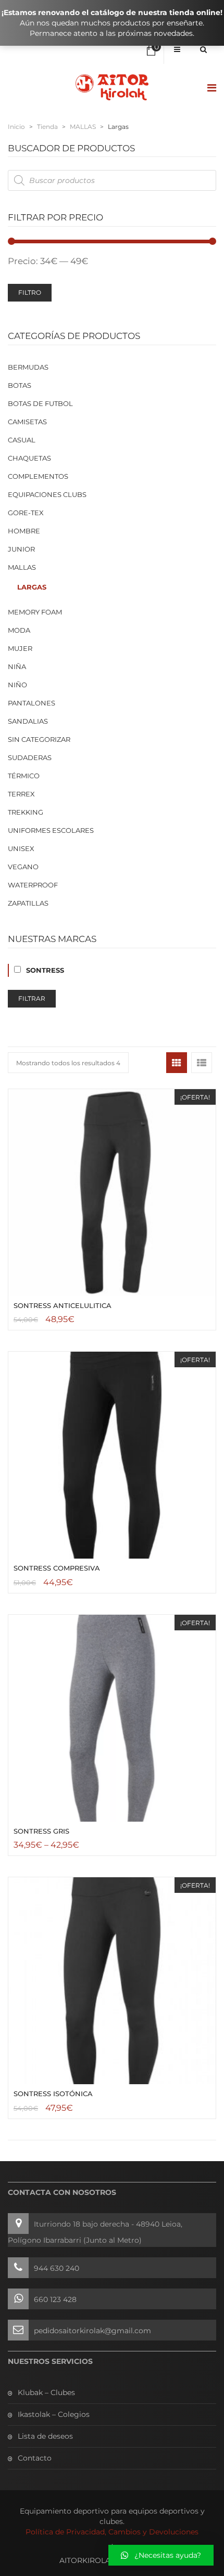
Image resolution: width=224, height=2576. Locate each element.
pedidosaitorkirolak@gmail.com (92, 2331)
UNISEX (21, 848)
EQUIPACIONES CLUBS (47, 494)
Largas (32, 587)
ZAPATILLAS (28, 903)
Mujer (20, 648)
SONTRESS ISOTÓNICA (53, 2094)
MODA (19, 630)
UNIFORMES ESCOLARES (51, 830)
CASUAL (22, 440)
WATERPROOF (33, 885)
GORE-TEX (26, 513)
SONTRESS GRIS (41, 1831)
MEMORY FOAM (35, 612)
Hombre (24, 531)
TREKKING (26, 812)
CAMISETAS (27, 422)
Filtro (30, 292)
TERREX (21, 794)
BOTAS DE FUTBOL (40, 403)
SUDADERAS (30, 757)
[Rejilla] (177, 1063)
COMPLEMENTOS (38, 476)
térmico (24, 776)
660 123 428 (55, 2299)
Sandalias (28, 721)
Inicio (16, 127)
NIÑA (17, 666)
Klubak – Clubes (46, 2392)
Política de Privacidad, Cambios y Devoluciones (112, 2532)
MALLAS (83, 127)
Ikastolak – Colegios (54, 2414)
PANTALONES (32, 703)
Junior (21, 549)
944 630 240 (57, 2268)
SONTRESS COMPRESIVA (57, 1568)
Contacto (35, 2458)
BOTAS (20, 385)
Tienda (47, 127)
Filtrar (32, 998)
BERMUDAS (28, 367)
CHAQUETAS (29, 458)
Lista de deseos (45, 2436)
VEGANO (23, 867)
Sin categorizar (39, 739)
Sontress (45, 970)
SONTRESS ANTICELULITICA (63, 1305)
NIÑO (17, 685)
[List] (202, 1063)
